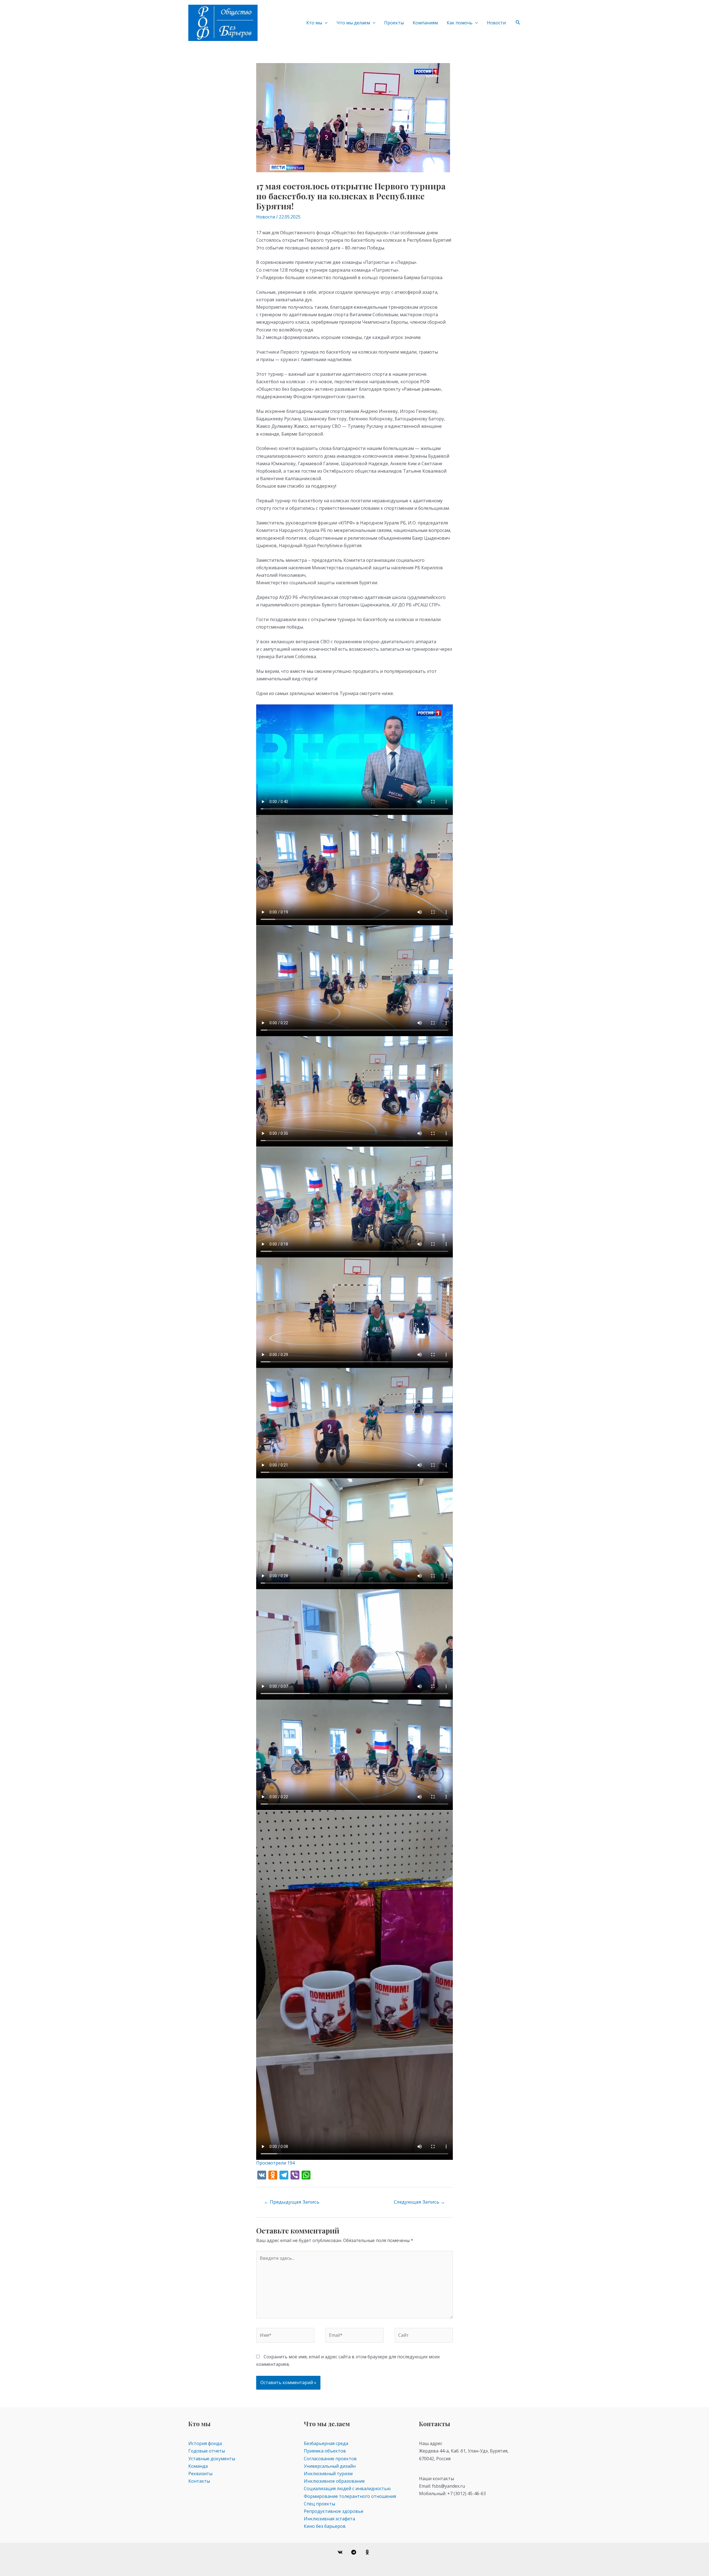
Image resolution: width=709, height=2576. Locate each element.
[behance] (368, 2552)
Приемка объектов (325, 2451)
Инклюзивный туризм (328, 2474)
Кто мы (314, 23)
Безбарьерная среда (326, 2443)
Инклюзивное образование (334, 2481)
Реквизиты (200, 2474)
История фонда (205, 2443)
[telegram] (355, 2552)
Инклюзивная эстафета (329, 2519)
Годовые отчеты (207, 2451)
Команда (198, 2466)
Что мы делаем (353, 23)
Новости (496, 23)
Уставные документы (212, 2459)
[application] (325, 23)
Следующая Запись (419, 2202)
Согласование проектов (330, 2459)
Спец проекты (319, 2504)
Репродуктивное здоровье (334, 2511)
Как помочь (460, 23)
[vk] (341, 2552)
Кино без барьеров (325, 2526)
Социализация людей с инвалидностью (347, 2488)
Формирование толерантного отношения (350, 2496)
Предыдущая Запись (292, 2202)
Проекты (394, 23)
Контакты (199, 2481)
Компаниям (425, 23)
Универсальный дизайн (330, 2466)
